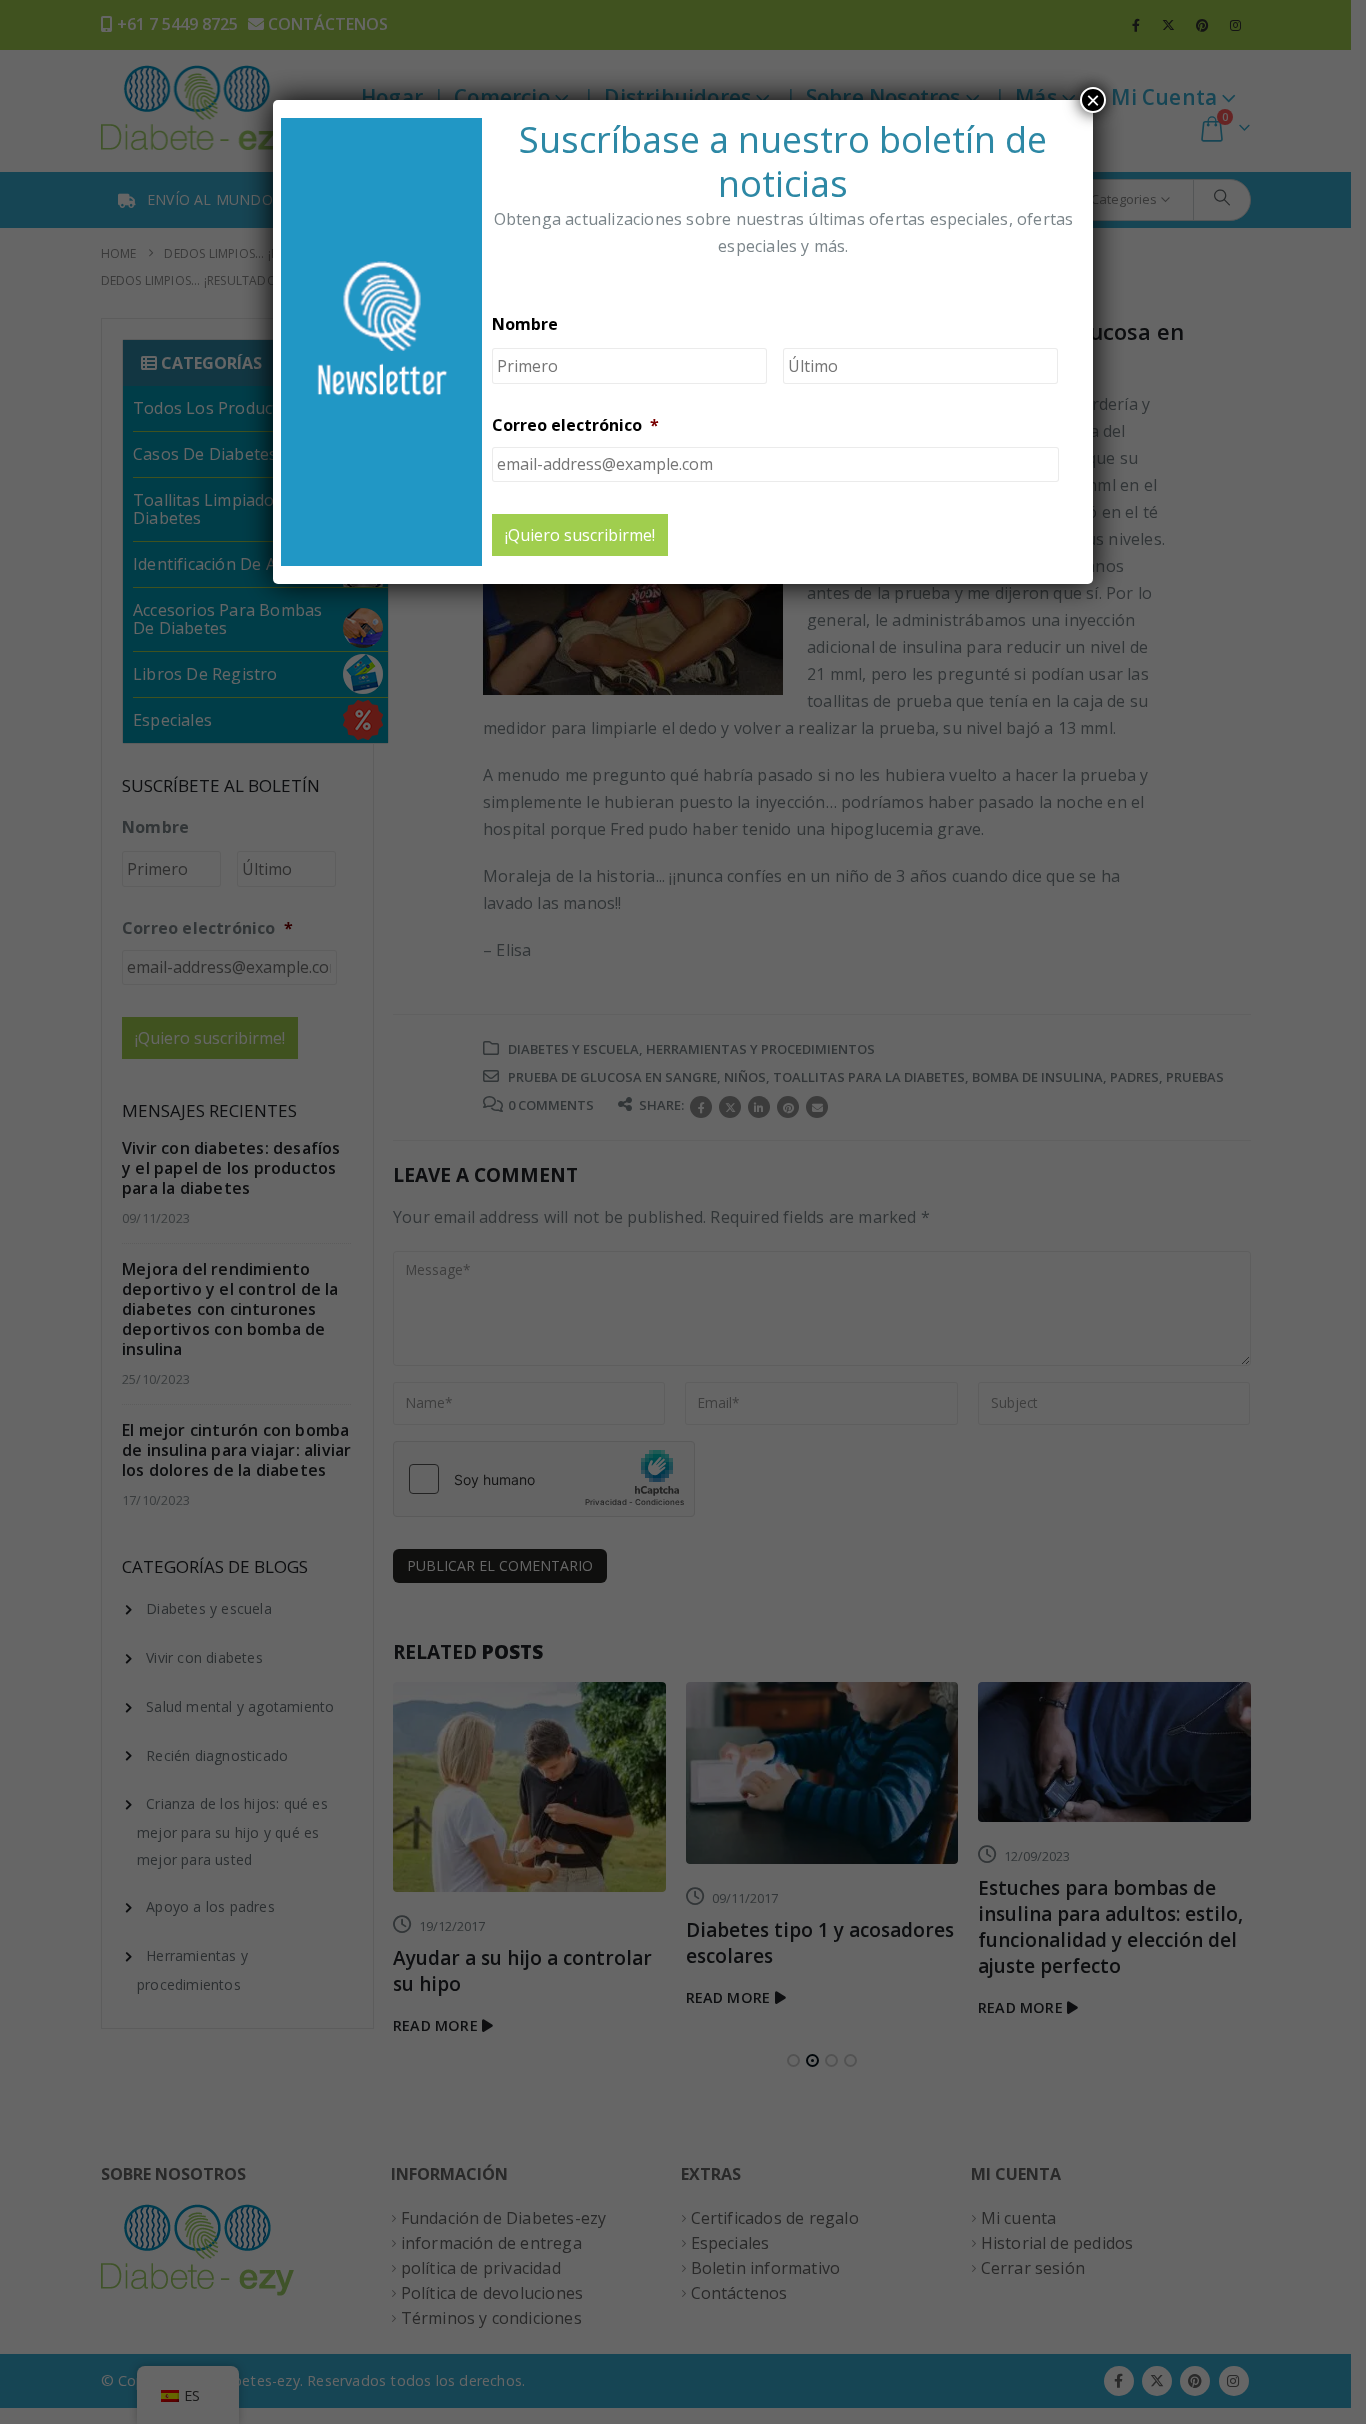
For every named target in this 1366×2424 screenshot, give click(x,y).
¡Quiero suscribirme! (580, 535)
